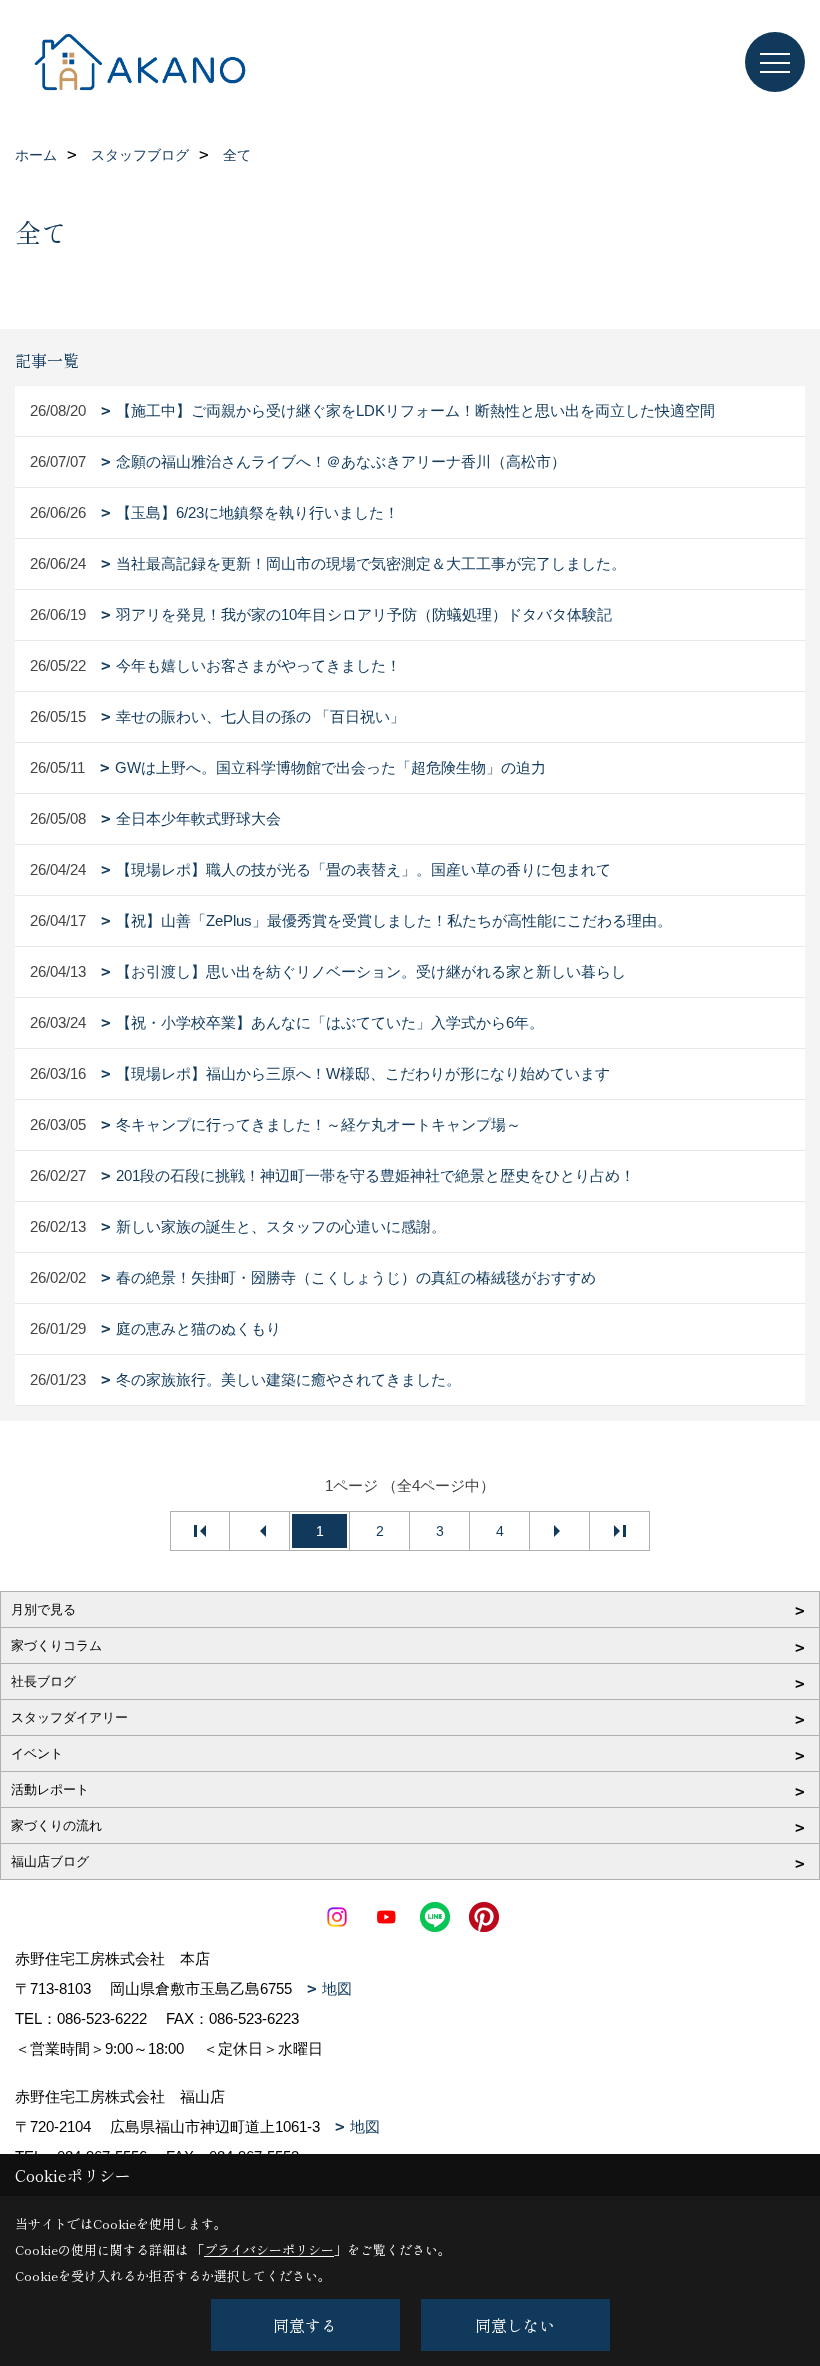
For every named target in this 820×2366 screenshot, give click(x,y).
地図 (337, 1988)
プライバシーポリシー (269, 2249)
